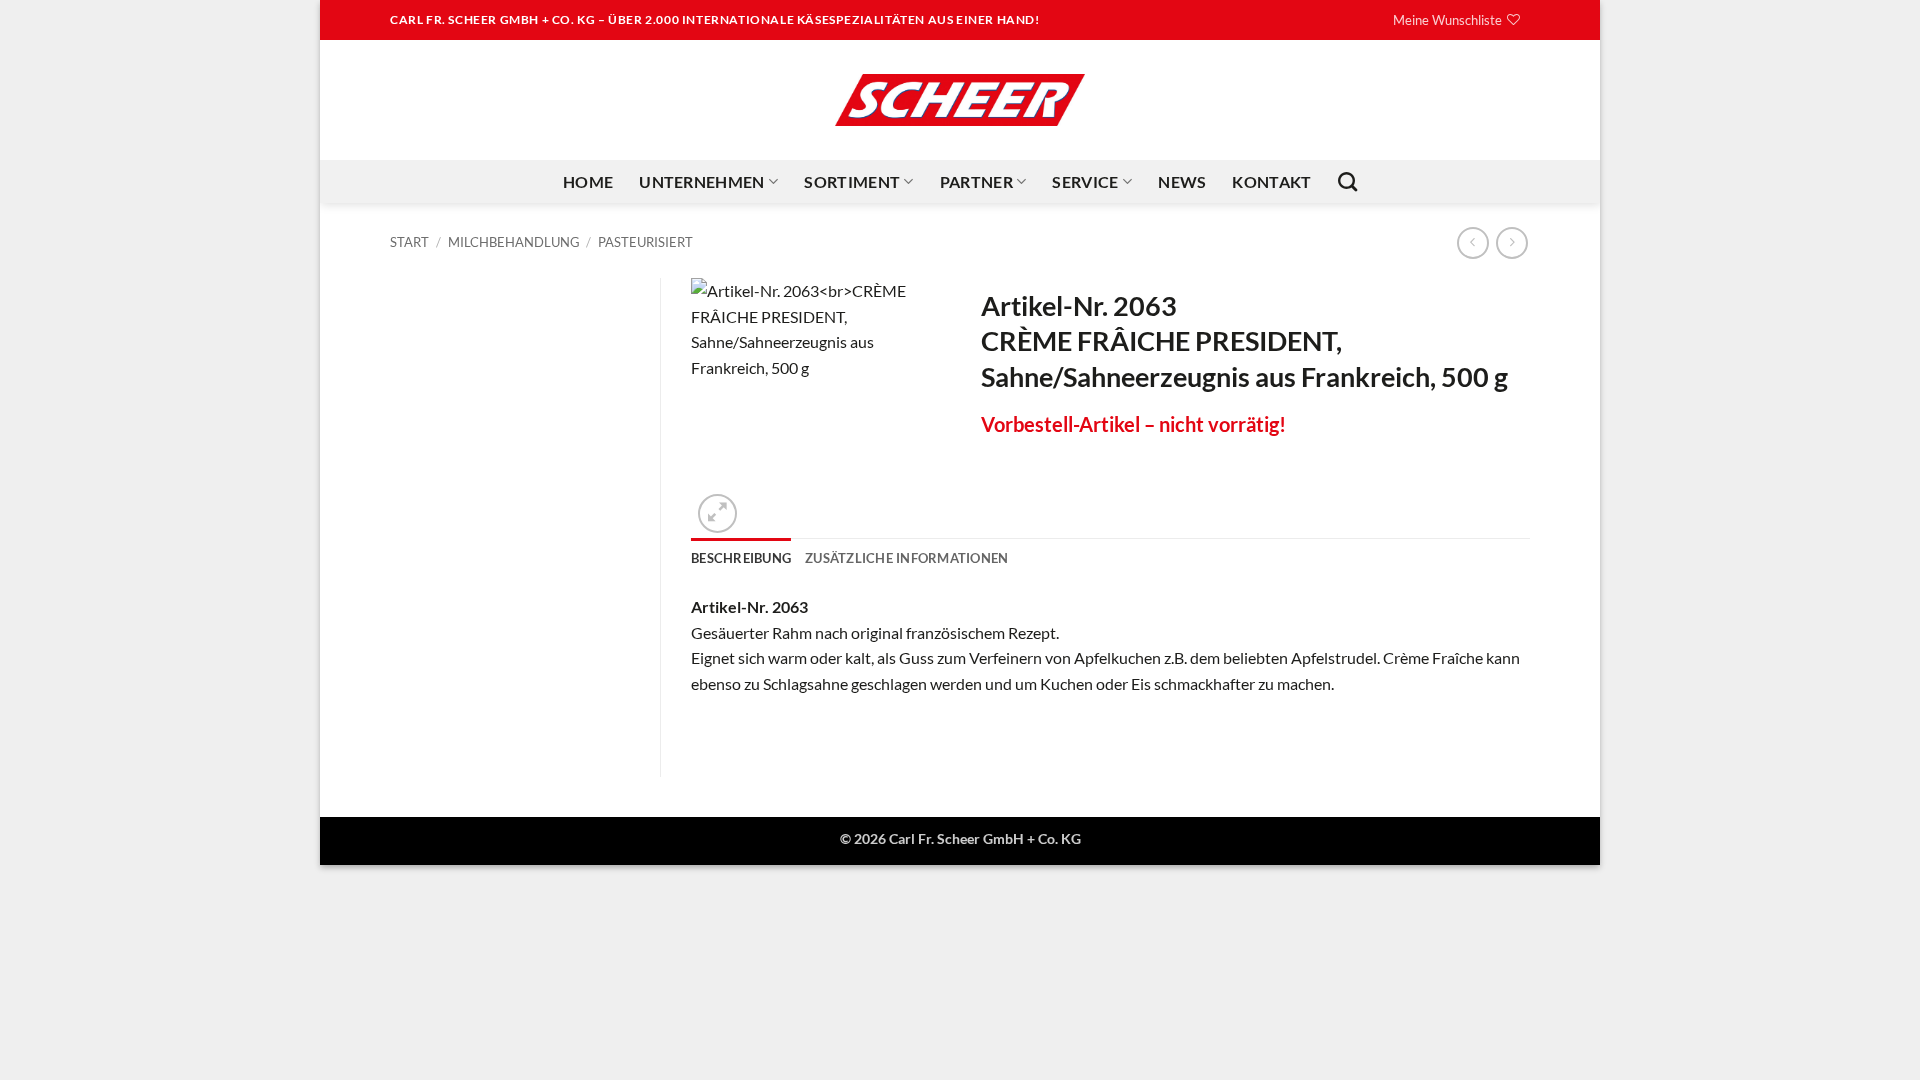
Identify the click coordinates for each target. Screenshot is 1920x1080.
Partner (976, 181)
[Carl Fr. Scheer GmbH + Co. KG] (960, 100)
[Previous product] (1511, 242)
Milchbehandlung (514, 242)
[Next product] (1472, 242)
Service (1085, 181)
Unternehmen (702, 181)
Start (409, 242)
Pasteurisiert (645, 242)
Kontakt (1271, 181)
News (1182, 181)
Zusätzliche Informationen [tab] (906, 558)
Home (588, 181)
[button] (717, 513)
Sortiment (852, 181)
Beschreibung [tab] (741, 558)
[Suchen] (1347, 181)
